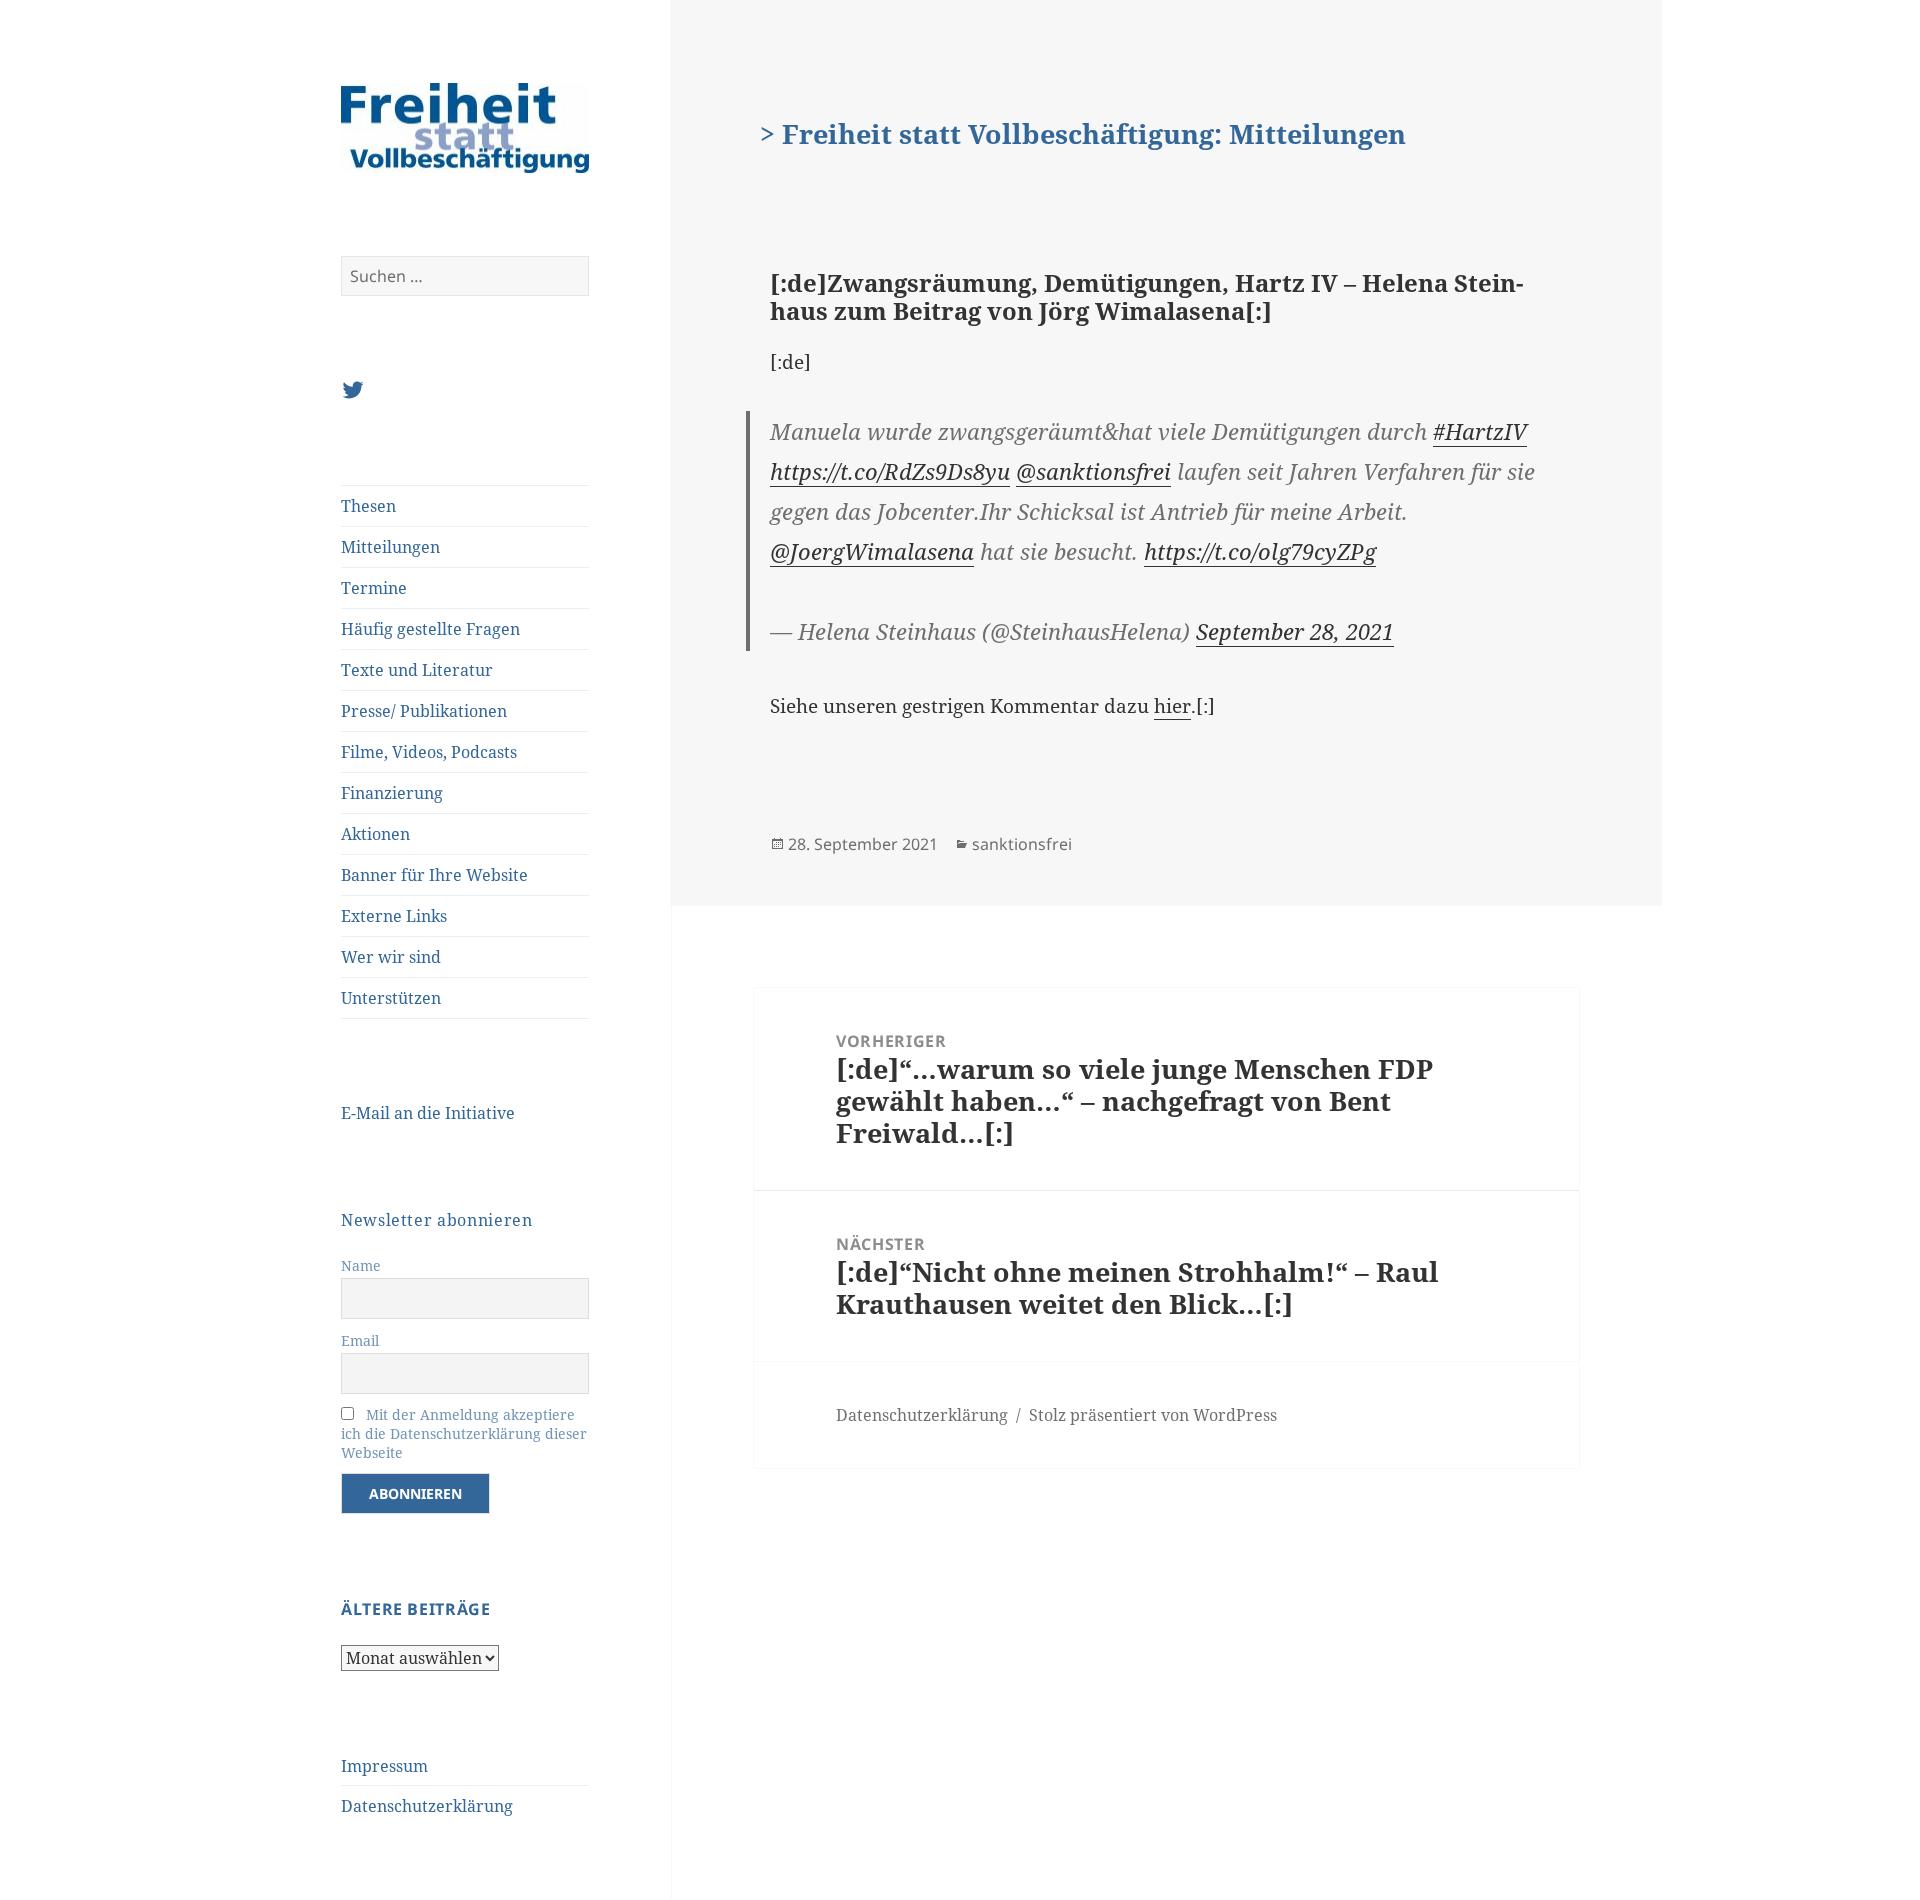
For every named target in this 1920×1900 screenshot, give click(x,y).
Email (360, 1340)
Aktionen (375, 834)
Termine (374, 588)
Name (361, 1265)
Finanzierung (392, 793)
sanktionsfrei (1022, 844)
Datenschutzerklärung (427, 1806)
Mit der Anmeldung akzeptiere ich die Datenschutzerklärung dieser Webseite (464, 1433)
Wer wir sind (391, 957)
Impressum (384, 1766)
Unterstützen (391, 998)
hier (1172, 706)
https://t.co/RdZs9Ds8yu (890, 471)
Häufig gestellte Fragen (430, 629)
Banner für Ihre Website (434, 875)
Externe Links (394, 916)
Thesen (368, 506)
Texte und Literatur (417, 670)
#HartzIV (1480, 431)
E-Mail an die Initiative (428, 1113)
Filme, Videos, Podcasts (429, 752)
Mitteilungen (390, 547)
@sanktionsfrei (1093, 471)
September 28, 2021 (1295, 631)
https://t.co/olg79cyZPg (1260, 551)
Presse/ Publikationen (424, 711)
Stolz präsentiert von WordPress (1153, 1415)
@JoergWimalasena (872, 551)
